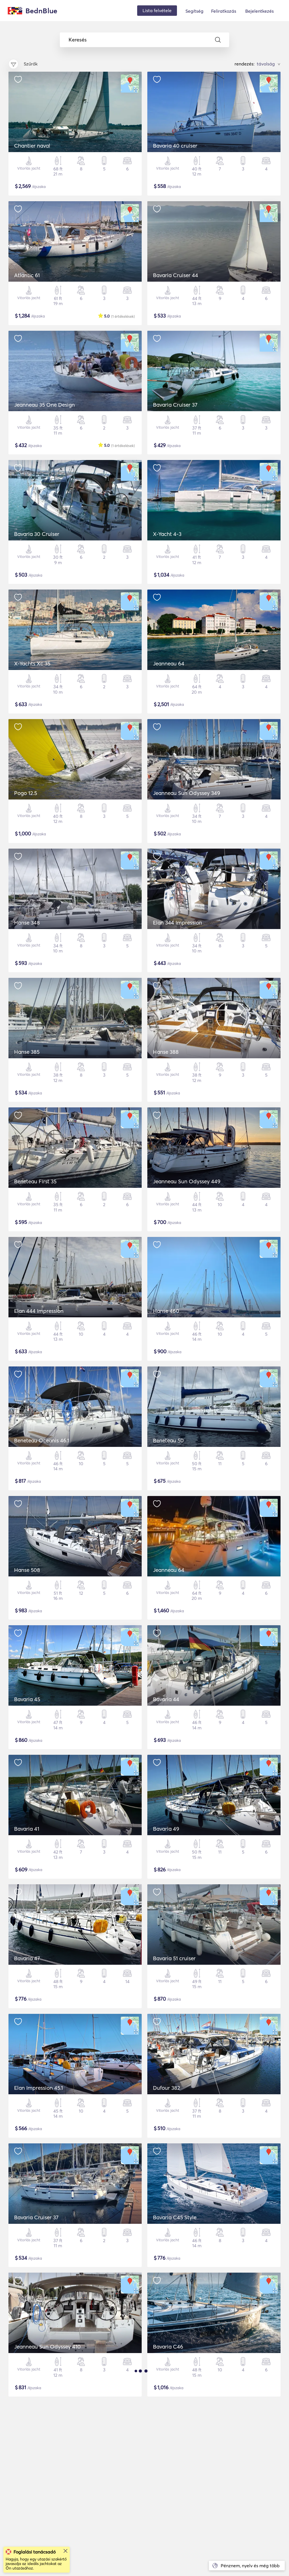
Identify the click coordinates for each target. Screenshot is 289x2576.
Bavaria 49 (166, 1829)
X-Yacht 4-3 (167, 534)
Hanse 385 (27, 1052)
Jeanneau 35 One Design (44, 405)
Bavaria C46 (168, 2347)
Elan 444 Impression (39, 1311)
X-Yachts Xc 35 (32, 663)
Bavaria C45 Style (175, 2217)
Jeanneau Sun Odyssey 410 (47, 2347)
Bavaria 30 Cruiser (37, 534)
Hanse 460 (166, 1311)
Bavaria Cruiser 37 (175, 405)
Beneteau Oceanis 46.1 (42, 1440)
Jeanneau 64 (169, 663)
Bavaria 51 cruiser (174, 1958)
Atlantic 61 (27, 275)
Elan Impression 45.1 (39, 2088)
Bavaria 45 (27, 1699)
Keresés (78, 40)
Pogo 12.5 (26, 793)
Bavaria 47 (27, 1958)
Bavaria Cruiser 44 (176, 275)
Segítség (194, 11)
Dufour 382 (167, 2088)
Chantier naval (32, 146)
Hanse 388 (166, 1052)
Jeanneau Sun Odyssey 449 (187, 1181)
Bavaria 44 (166, 1699)
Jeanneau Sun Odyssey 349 (187, 793)
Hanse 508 (27, 1570)
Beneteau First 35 (35, 1181)
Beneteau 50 (168, 1440)
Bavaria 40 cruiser (175, 146)
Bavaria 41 (27, 1829)
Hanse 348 (27, 923)
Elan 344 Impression (178, 923)
